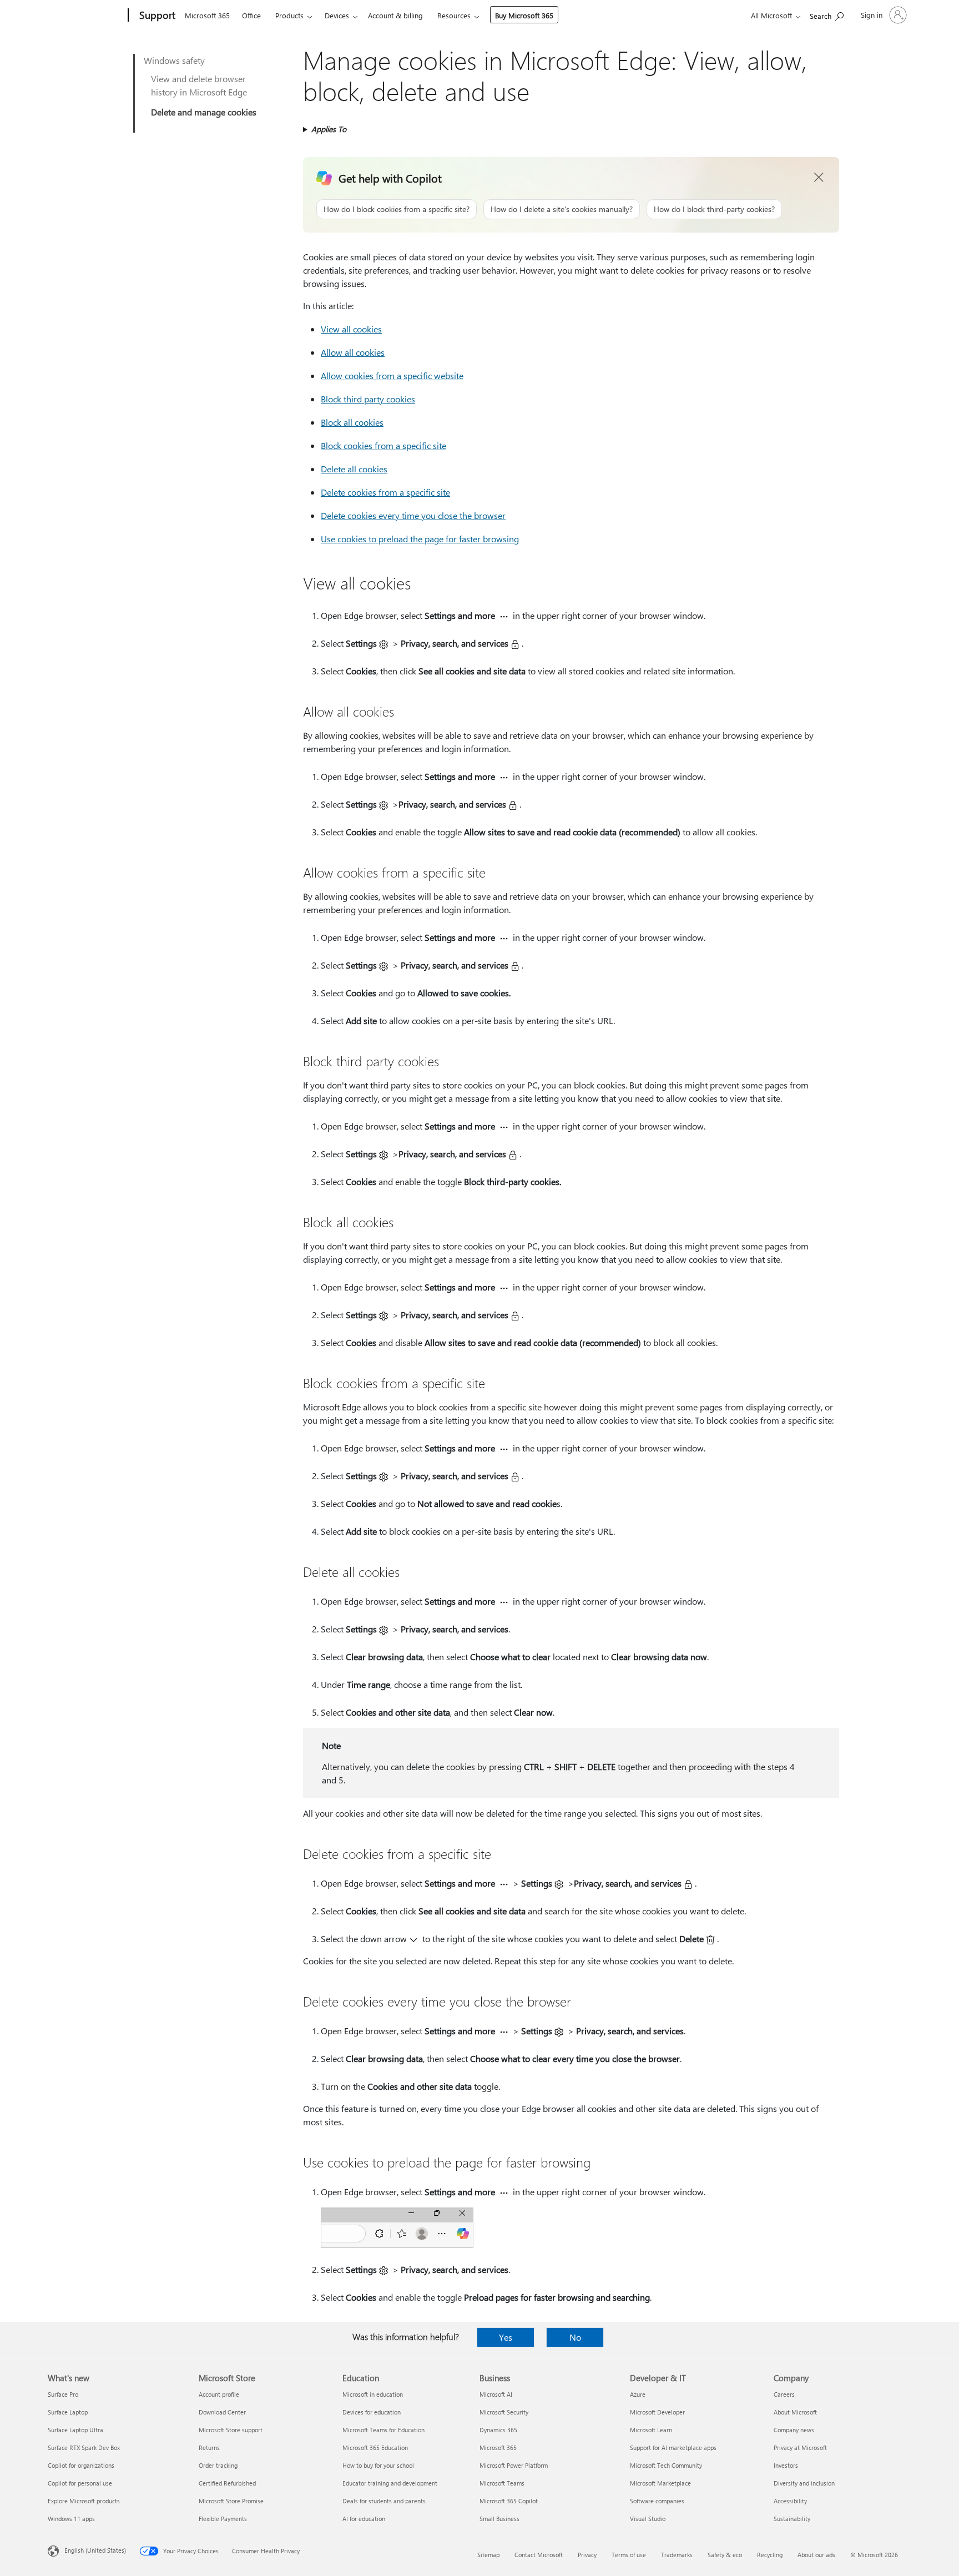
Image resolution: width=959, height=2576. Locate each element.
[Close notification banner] (819, 178)
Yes (506, 2337)
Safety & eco (725, 2555)
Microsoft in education (373, 2394)
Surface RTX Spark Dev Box (84, 2448)
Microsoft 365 (207, 15)
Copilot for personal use (80, 2483)
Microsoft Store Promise (231, 2501)
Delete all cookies (354, 469)
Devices (337, 15)
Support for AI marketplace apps (673, 2448)
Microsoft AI (496, 2394)
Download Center (222, 2412)
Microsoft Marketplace (660, 2483)
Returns (209, 2448)
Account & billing (395, 15)
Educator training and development (390, 2483)
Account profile (219, 2394)
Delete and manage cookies (204, 112)
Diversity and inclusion (804, 2483)
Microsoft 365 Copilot (509, 2501)
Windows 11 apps (71, 2519)
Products (289, 15)
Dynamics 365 (498, 2430)
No (575, 2337)
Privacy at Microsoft (800, 2448)
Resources (454, 15)
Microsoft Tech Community (666, 2465)
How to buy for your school (378, 2465)
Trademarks (677, 2555)
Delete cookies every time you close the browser (413, 515)
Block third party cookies (368, 399)
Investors (786, 2465)
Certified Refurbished (227, 2483)
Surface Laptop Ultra (75, 2430)
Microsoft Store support (231, 2430)
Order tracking (218, 2465)
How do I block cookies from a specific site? (397, 209)
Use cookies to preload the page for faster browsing (420, 539)
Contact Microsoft (539, 2555)
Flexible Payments (223, 2519)
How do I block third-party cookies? (714, 209)
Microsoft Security (504, 2412)
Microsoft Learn (651, 2430)
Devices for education (372, 2412)
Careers (784, 2394)
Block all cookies (352, 422)
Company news (794, 2430)
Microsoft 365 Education (375, 2448)
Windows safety (174, 60)
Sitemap (488, 2555)
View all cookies (351, 329)
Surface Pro (63, 2394)
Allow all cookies (353, 352)
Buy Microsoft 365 (524, 15)
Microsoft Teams (502, 2483)
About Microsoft (795, 2412)
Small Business (499, 2519)
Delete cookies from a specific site (385, 492)
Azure (638, 2394)
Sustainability (792, 2519)
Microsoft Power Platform (514, 2465)
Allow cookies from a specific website (392, 375)
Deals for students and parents (384, 2501)
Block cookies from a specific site (383, 445)
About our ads (816, 2555)
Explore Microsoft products (84, 2501)
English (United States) (95, 2550)
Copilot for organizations (81, 2465)
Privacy (587, 2555)
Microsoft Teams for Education (383, 2430)
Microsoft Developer (657, 2412)
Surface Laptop (68, 2412)
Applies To (329, 129)
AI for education (364, 2519)
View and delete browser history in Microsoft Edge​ (199, 85)
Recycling (770, 2555)
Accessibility (790, 2501)
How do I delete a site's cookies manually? (562, 209)
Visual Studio (648, 2519)
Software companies (657, 2501)
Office (251, 15)
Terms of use (629, 2555)
